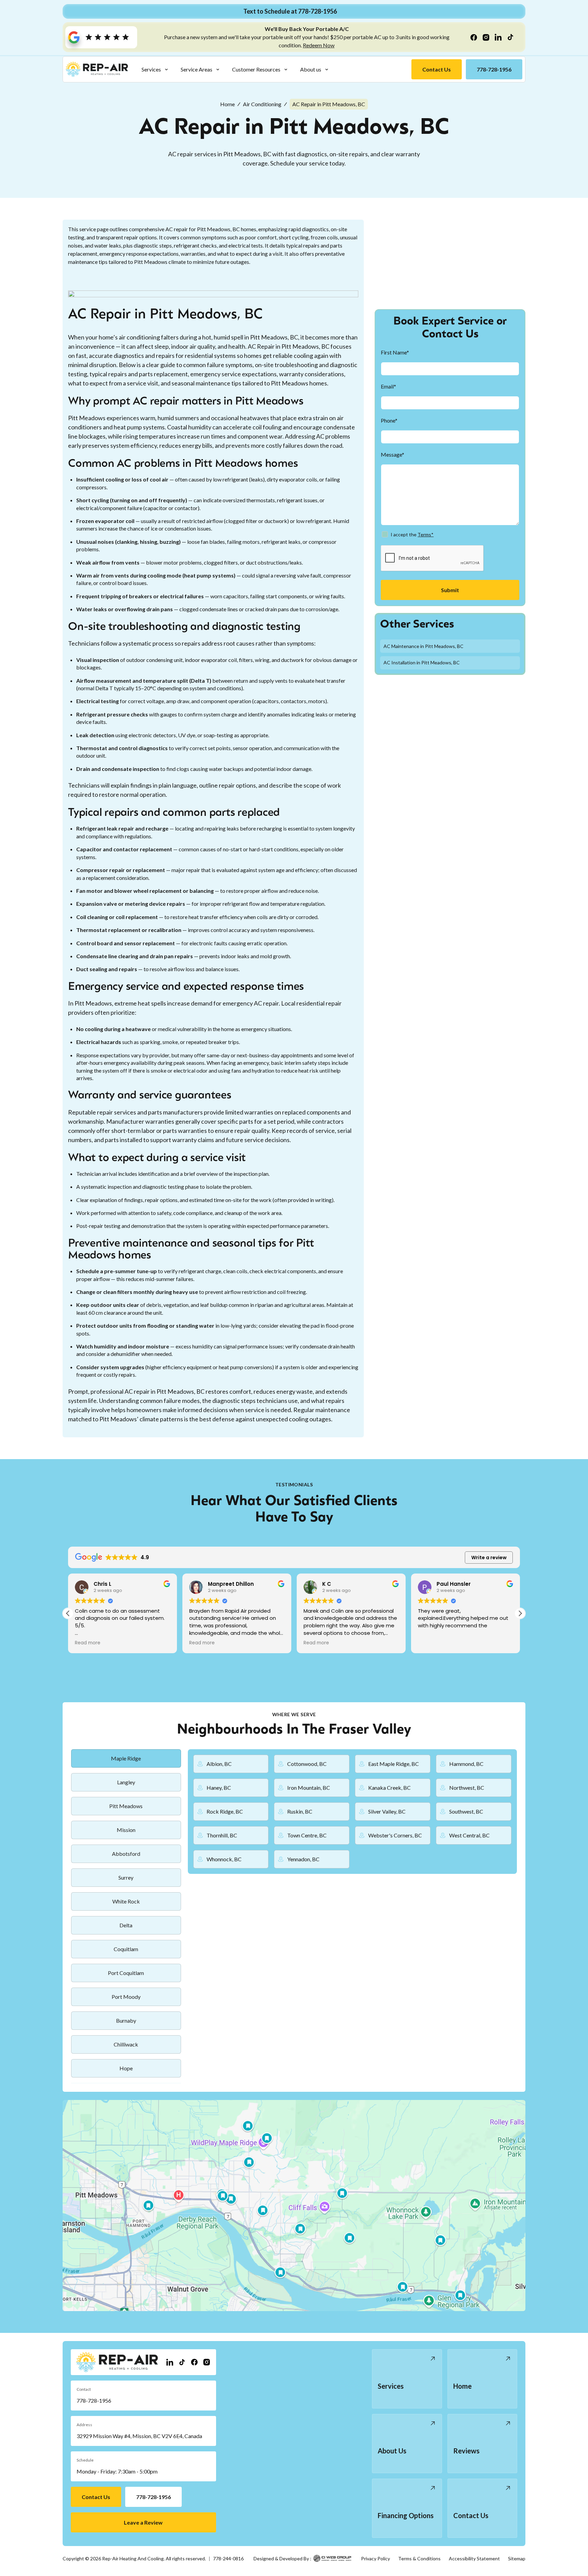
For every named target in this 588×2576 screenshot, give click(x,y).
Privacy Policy (375, 2558)
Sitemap (517, 2558)
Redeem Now (319, 45)
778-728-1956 (94, 2400)
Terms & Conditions (419, 2558)
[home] (97, 69)
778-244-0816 (228, 2558)
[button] (155, 69)
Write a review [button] (489, 1558)
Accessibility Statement (474, 2558)
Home (227, 104)
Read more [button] (88, 1643)
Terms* (426, 534)
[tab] (126, 1758)
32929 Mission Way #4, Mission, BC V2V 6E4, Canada (139, 2436)
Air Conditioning (262, 104)
